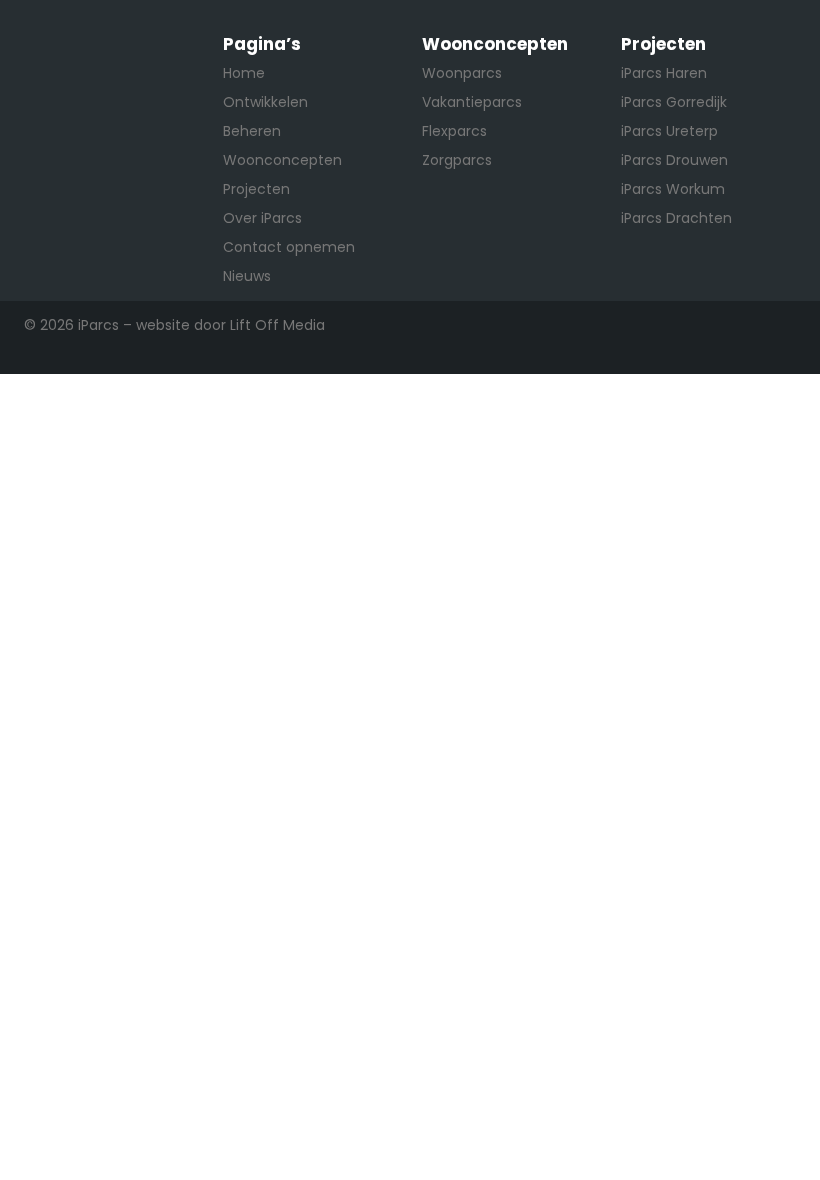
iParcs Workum (673, 189)
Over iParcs (262, 218)
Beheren (252, 131)
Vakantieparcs (472, 102)
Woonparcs (462, 73)
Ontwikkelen (265, 102)
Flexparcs (454, 131)
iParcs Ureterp (669, 131)
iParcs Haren (664, 73)
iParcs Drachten (676, 218)
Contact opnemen (289, 247)
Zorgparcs (457, 160)
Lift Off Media (277, 325)
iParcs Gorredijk (674, 102)
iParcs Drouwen (674, 160)
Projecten (256, 189)
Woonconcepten (282, 160)
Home (244, 73)
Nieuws (247, 276)
